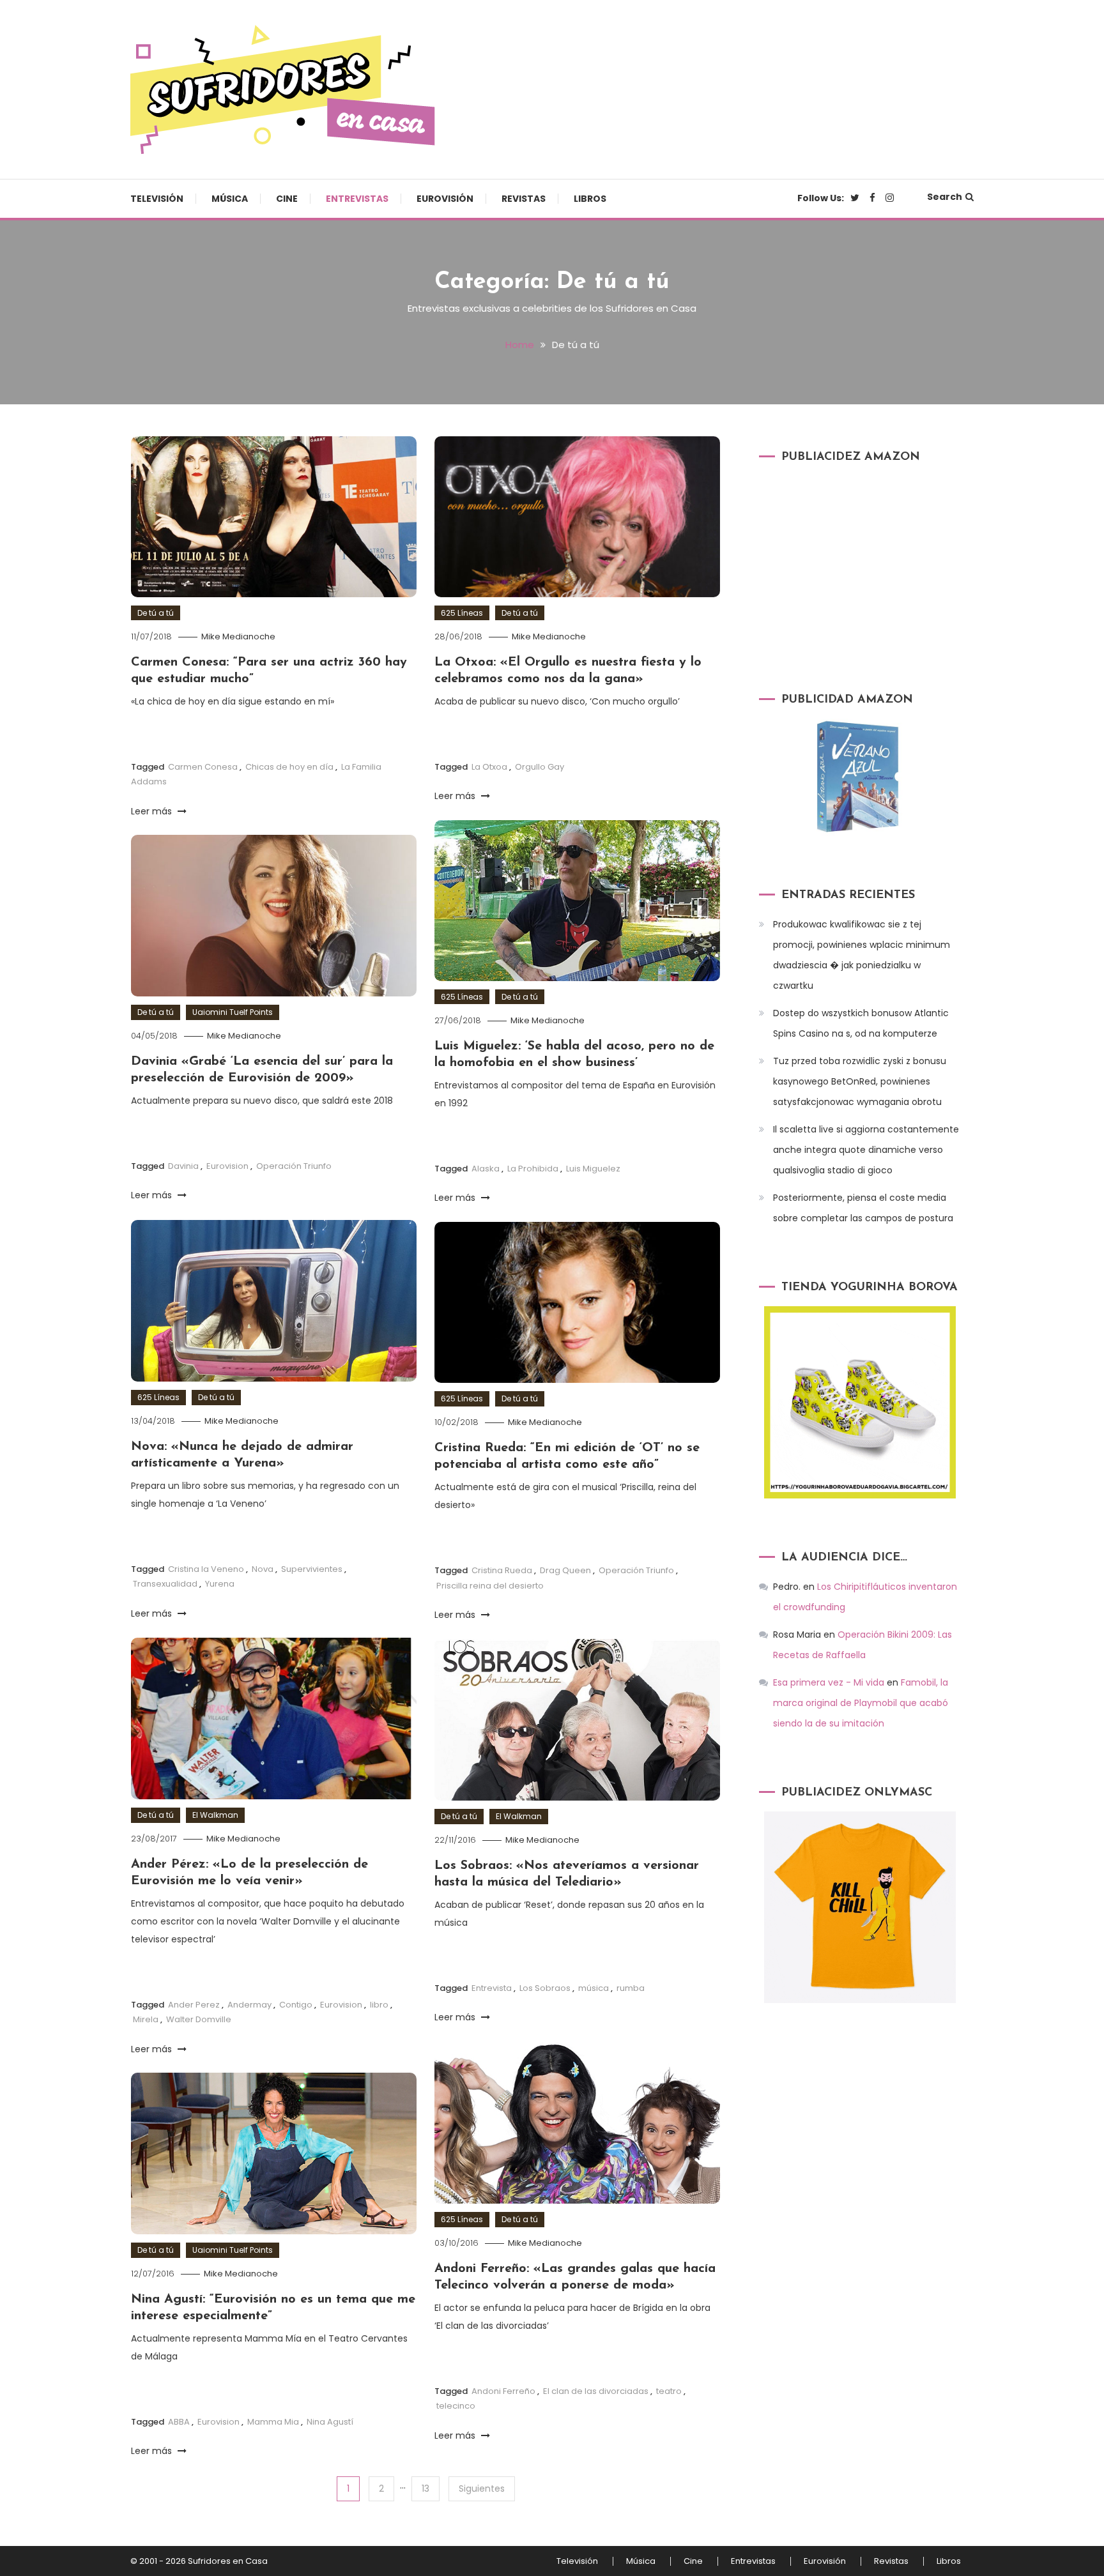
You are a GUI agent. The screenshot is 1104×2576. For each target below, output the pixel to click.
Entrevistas (357, 199)
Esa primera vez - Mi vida (829, 1682)
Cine (287, 199)
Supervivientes (312, 1569)
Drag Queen (565, 1570)
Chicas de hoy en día (289, 767)
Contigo (296, 2005)
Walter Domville (199, 2019)
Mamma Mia (273, 2422)
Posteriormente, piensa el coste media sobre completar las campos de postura (863, 1208)
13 (425, 2488)
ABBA (179, 2422)
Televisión (157, 199)
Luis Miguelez (593, 1169)
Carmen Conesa (203, 767)
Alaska (486, 1169)
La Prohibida (533, 1169)
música (594, 1988)
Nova (263, 1569)
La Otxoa (489, 767)
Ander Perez (194, 2005)
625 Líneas (462, 613)
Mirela (146, 2019)
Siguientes (482, 2488)
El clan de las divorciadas (596, 2391)
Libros (590, 199)
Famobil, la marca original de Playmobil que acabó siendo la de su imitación (861, 1703)
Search (945, 197)
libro (379, 2005)
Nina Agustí (330, 2422)
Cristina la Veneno (206, 1569)
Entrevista (492, 1988)
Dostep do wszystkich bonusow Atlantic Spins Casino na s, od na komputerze (861, 1023)
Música (230, 199)
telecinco (456, 2406)
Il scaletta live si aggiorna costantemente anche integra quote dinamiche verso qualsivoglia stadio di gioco (866, 1150)
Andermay (249, 2005)
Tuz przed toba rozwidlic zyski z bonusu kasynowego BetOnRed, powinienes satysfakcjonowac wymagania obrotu (860, 1081)
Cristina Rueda (502, 1570)
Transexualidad (165, 1584)
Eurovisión (445, 199)
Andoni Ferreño (503, 2391)
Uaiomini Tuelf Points (233, 1012)
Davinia (183, 1166)
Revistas (524, 199)
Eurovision (227, 1166)
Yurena (220, 1584)
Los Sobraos (545, 1988)
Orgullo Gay (540, 767)
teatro (669, 2391)
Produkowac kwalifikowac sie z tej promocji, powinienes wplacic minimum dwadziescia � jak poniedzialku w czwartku (862, 955)
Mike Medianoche (238, 636)
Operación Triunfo (294, 1166)
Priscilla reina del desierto (490, 1586)
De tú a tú (156, 613)
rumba (631, 1988)
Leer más (153, 811)
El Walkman (215, 1815)
